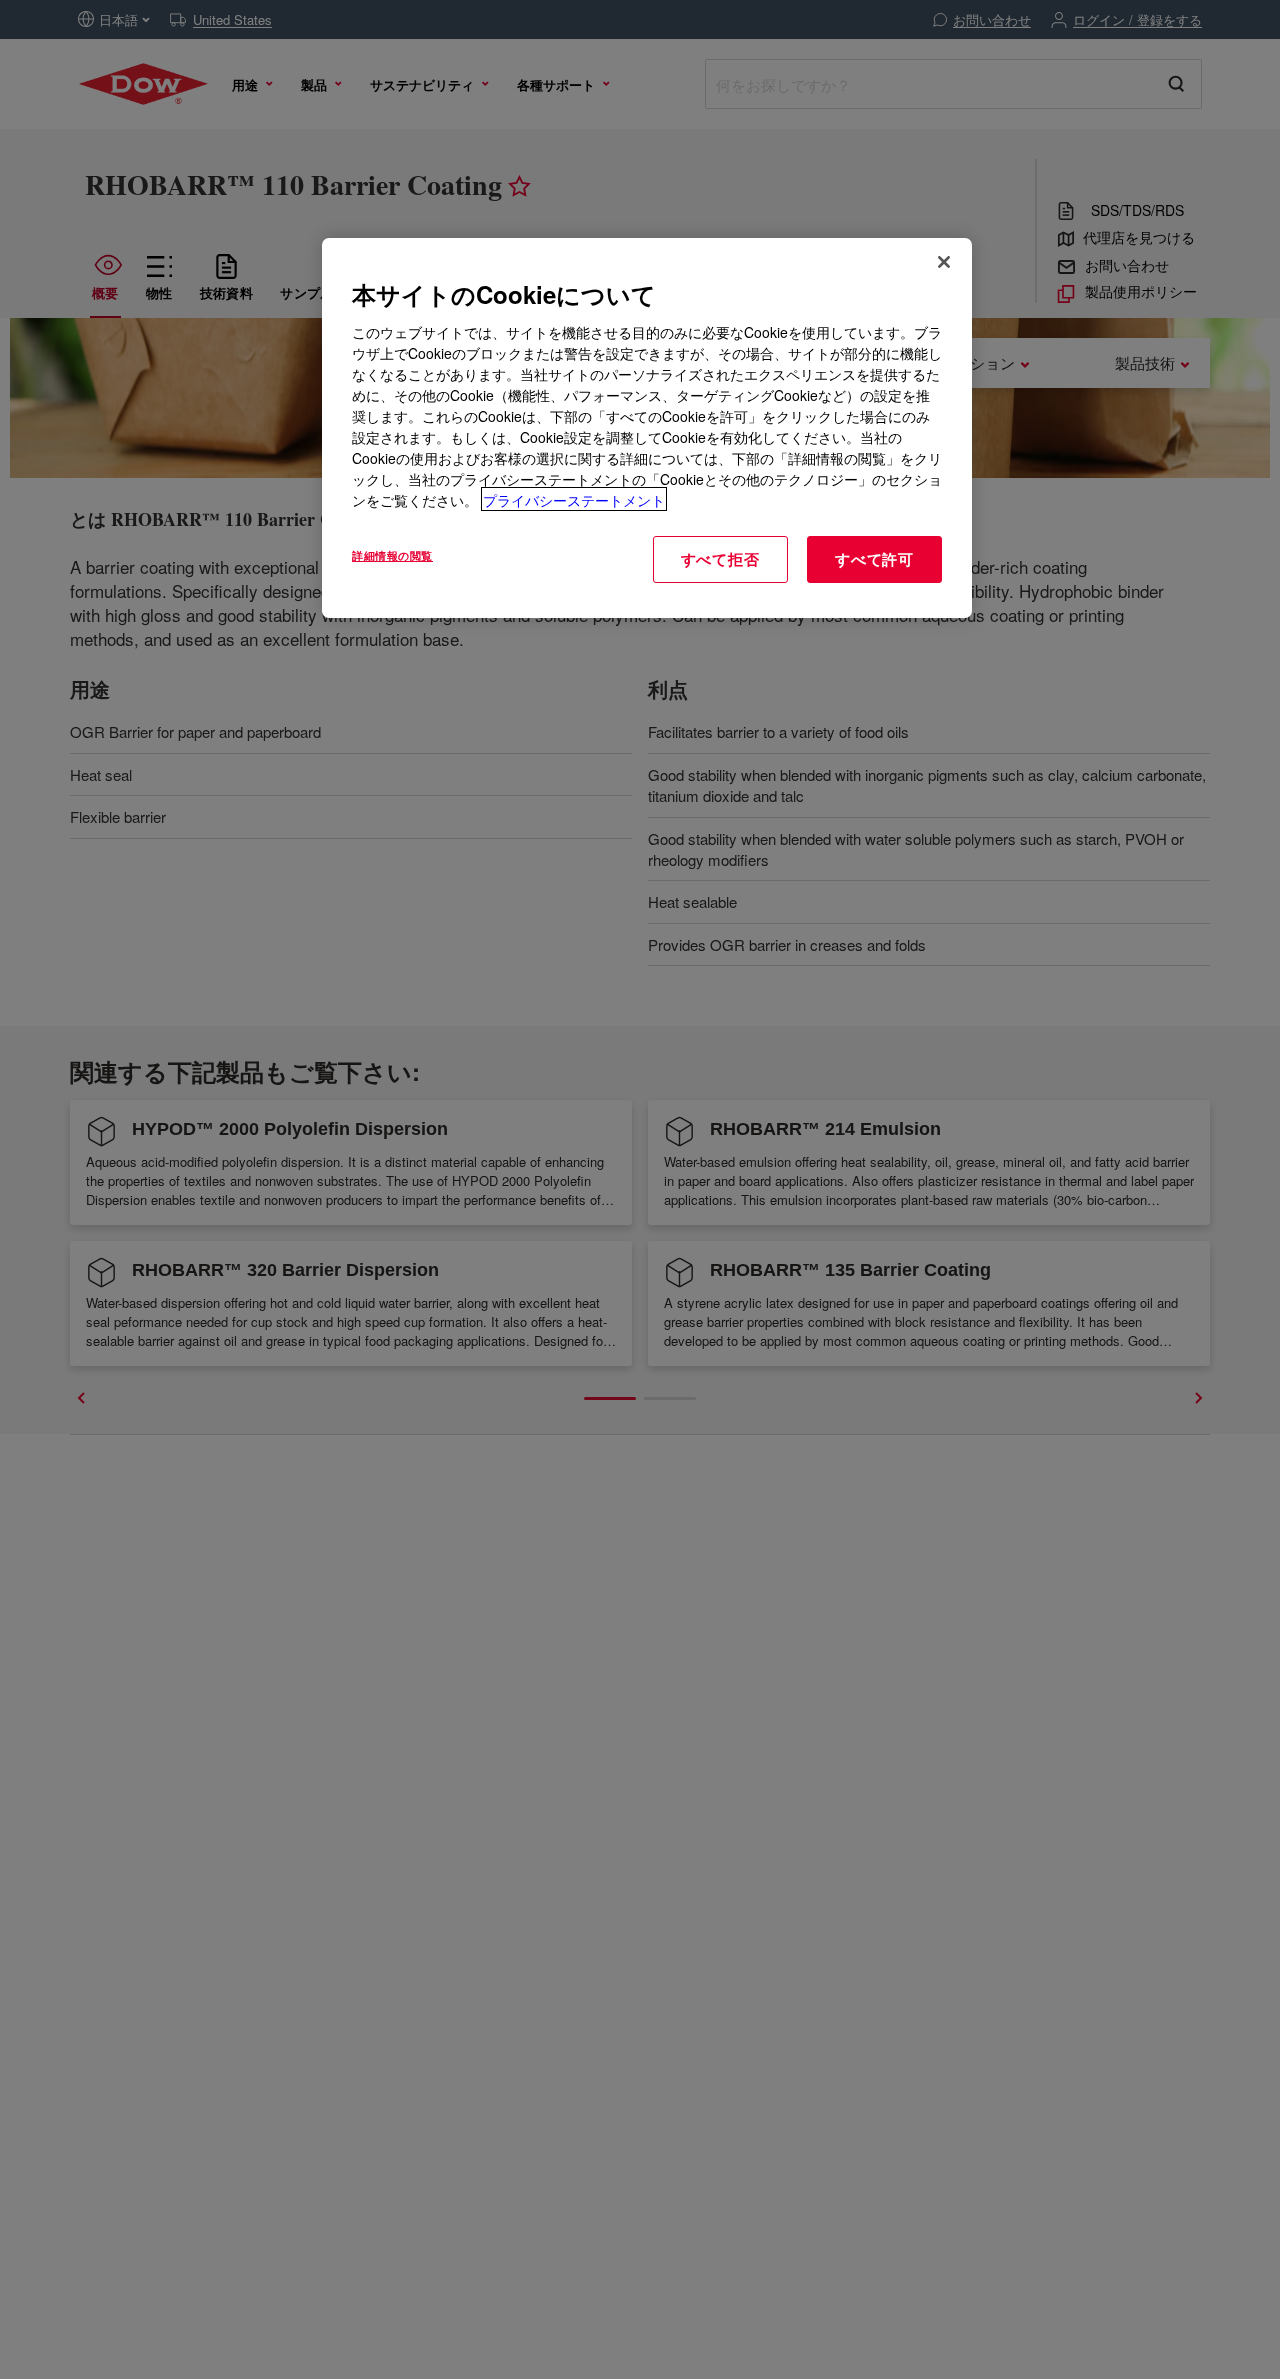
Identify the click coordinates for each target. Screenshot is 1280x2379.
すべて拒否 (720, 558)
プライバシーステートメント (574, 499)
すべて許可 (874, 558)
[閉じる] (944, 262)
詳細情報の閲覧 (392, 554)
